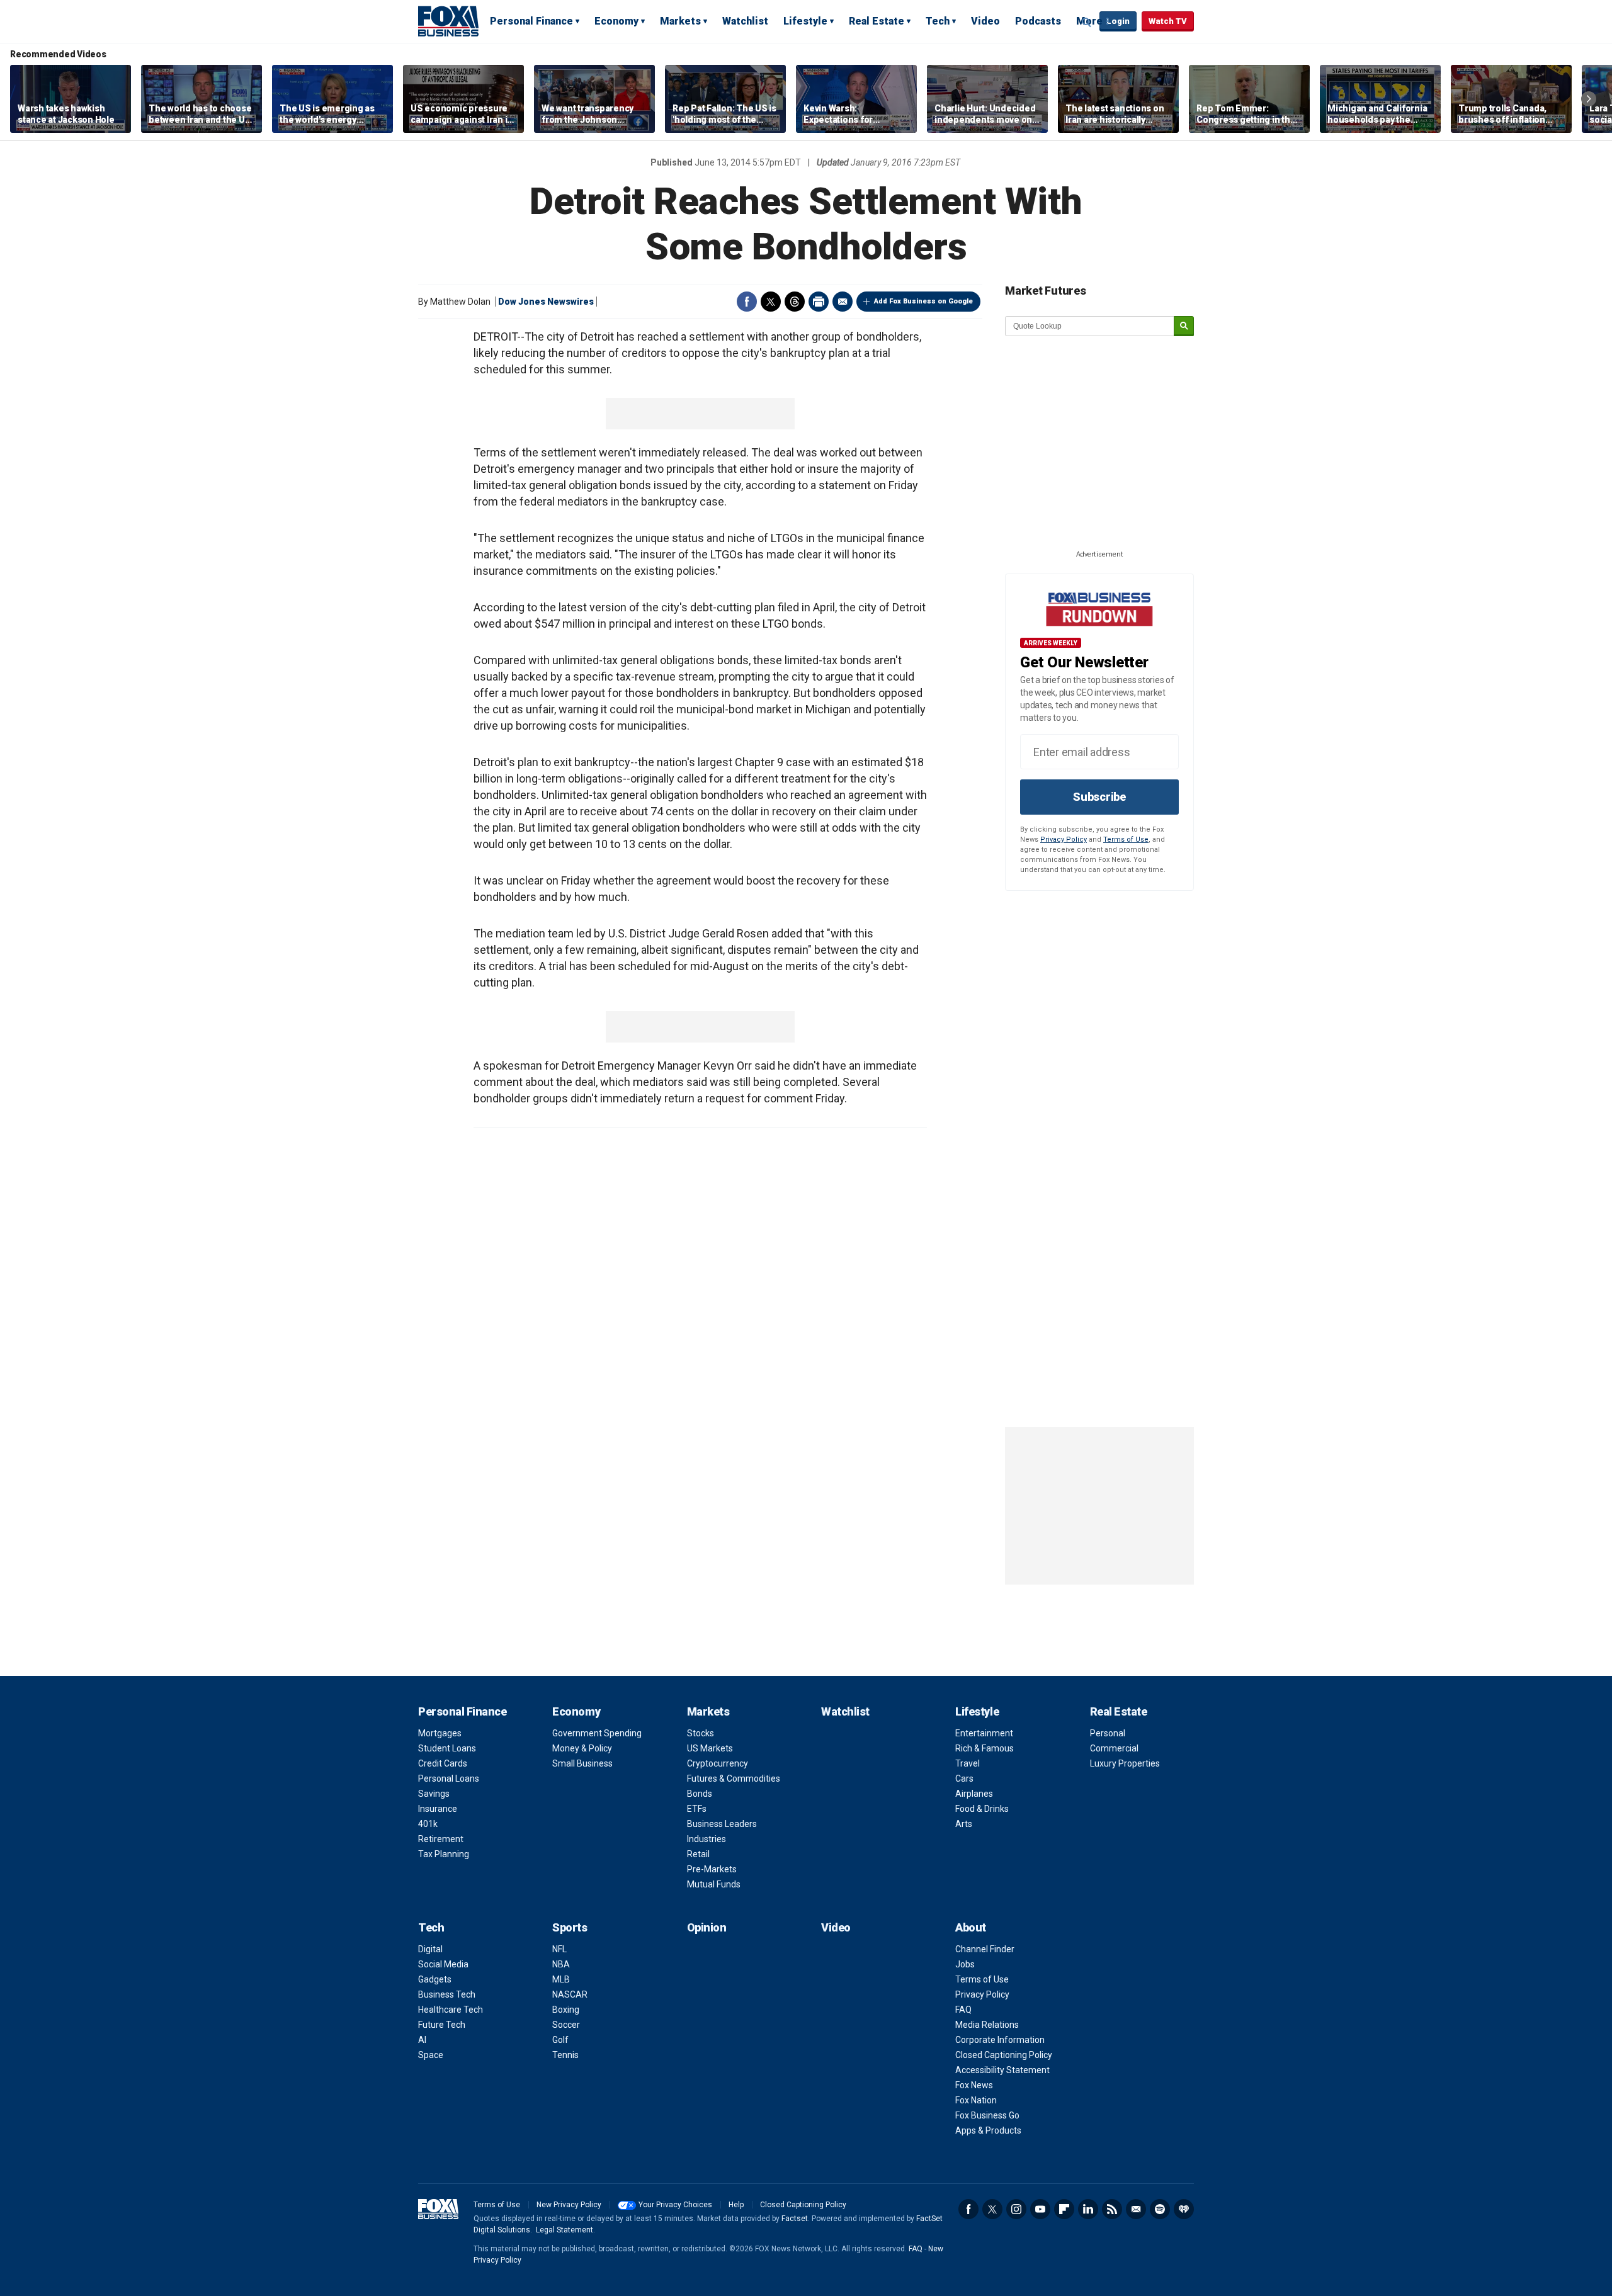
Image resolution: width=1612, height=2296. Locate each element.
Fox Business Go (987, 2115)
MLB (561, 1979)
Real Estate (877, 21)
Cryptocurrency (718, 1763)
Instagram (1016, 2209)
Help (736, 2205)
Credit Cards (443, 1763)
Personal (1108, 1733)
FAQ (963, 2010)
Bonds (700, 1794)
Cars (964, 1779)
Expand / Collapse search (1087, 22)
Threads (795, 302)
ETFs (697, 1809)
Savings (434, 1794)
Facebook (747, 302)
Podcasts (1038, 21)
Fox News (974, 2085)
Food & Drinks (982, 1809)
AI (422, 2040)
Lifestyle (805, 21)
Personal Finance (531, 21)
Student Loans (447, 1748)
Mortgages (440, 1733)
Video (985, 21)
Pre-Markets (712, 1869)
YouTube (1040, 2209)
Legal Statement (565, 2230)
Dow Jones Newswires (546, 302)
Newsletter (1136, 2209)
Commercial (1114, 1748)
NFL (559, 1949)
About (971, 1927)
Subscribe (1099, 797)
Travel (968, 1763)
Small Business (582, 1763)
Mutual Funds (714, 1884)
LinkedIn (1088, 2209)
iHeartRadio (1184, 2209)
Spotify (1160, 2209)
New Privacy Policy (569, 2205)
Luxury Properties (1125, 1763)
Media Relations (987, 2025)
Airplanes (974, 1794)
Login (1118, 21)
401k (428, 1824)
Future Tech (442, 2025)
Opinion (707, 1927)
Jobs (965, 1964)
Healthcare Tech (451, 2010)
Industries (707, 1839)
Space (431, 2055)
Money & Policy (582, 1748)
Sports (570, 1927)
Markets (680, 21)
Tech (938, 21)
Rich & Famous (985, 1748)
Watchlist (745, 21)
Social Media (443, 1964)
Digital (430, 1949)
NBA (561, 1964)
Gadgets (435, 1979)
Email (843, 302)
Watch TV (1168, 21)
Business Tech (447, 1994)
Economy (616, 21)
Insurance (438, 1809)
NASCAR (570, 1994)
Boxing (566, 2010)
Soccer (566, 2025)
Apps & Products (988, 2130)
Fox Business (448, 21)
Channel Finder (985, 1949)
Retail (698, 1854)
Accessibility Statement (1002, 2070)
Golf (560, 2040)
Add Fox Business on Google (923, 301)
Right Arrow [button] (1589, 99)
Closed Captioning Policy (1004, 2055)
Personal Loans (449, 1779)
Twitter (771, 302)
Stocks (701, 1733)
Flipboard (1064, 2209)
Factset (795, 2219)
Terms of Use (1126, 840)
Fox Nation (976, 2100)
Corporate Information (1000, 2040)
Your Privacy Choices (675, 2205)
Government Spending (597, 1733)
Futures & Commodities (734, 1779)
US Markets (710, 1748)
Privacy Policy (1064, 840)
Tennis (565, 2055)
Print (819, 302)
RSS (1112, 2209)
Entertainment (984, 1733)
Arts (964, 1824)
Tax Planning (444, 1854)
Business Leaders (722, 1824)
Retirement (441, 1839)
